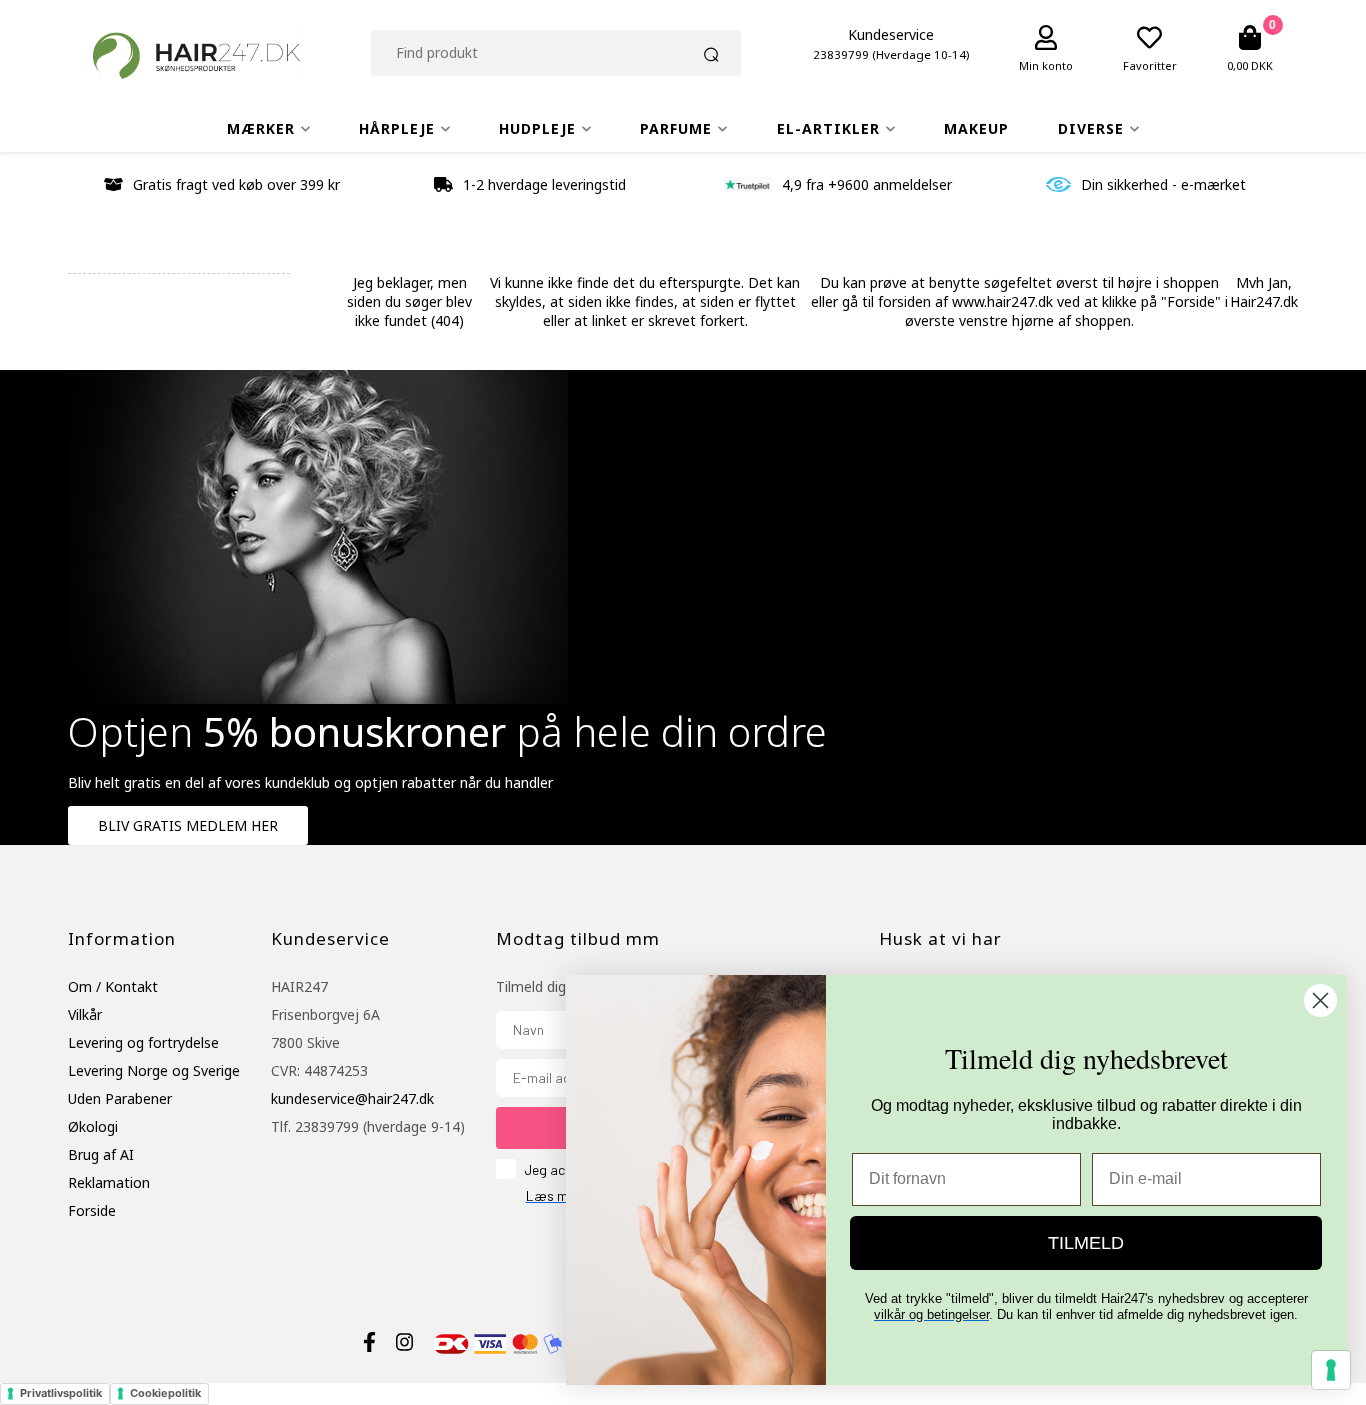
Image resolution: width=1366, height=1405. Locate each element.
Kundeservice (891, 34)
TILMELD (1086, 1243)
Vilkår (85, 1014)
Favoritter (1150, 65)
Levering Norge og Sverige (154, 1070)
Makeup (976, 128)
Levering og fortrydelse (143, 1042)
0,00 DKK (1250, 65)
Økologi (93, 1126)
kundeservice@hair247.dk (352, 1098)
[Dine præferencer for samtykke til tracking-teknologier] (1331, 1370)
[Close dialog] (1320, 1000)
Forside (92, 1210)
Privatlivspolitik (61, 1393)
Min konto (1046, 65)
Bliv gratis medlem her (188, 825)
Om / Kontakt (113, 986)
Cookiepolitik (165, 1393)
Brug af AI (101, 1154)
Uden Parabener (120, 1098)
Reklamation (109, 1182)
